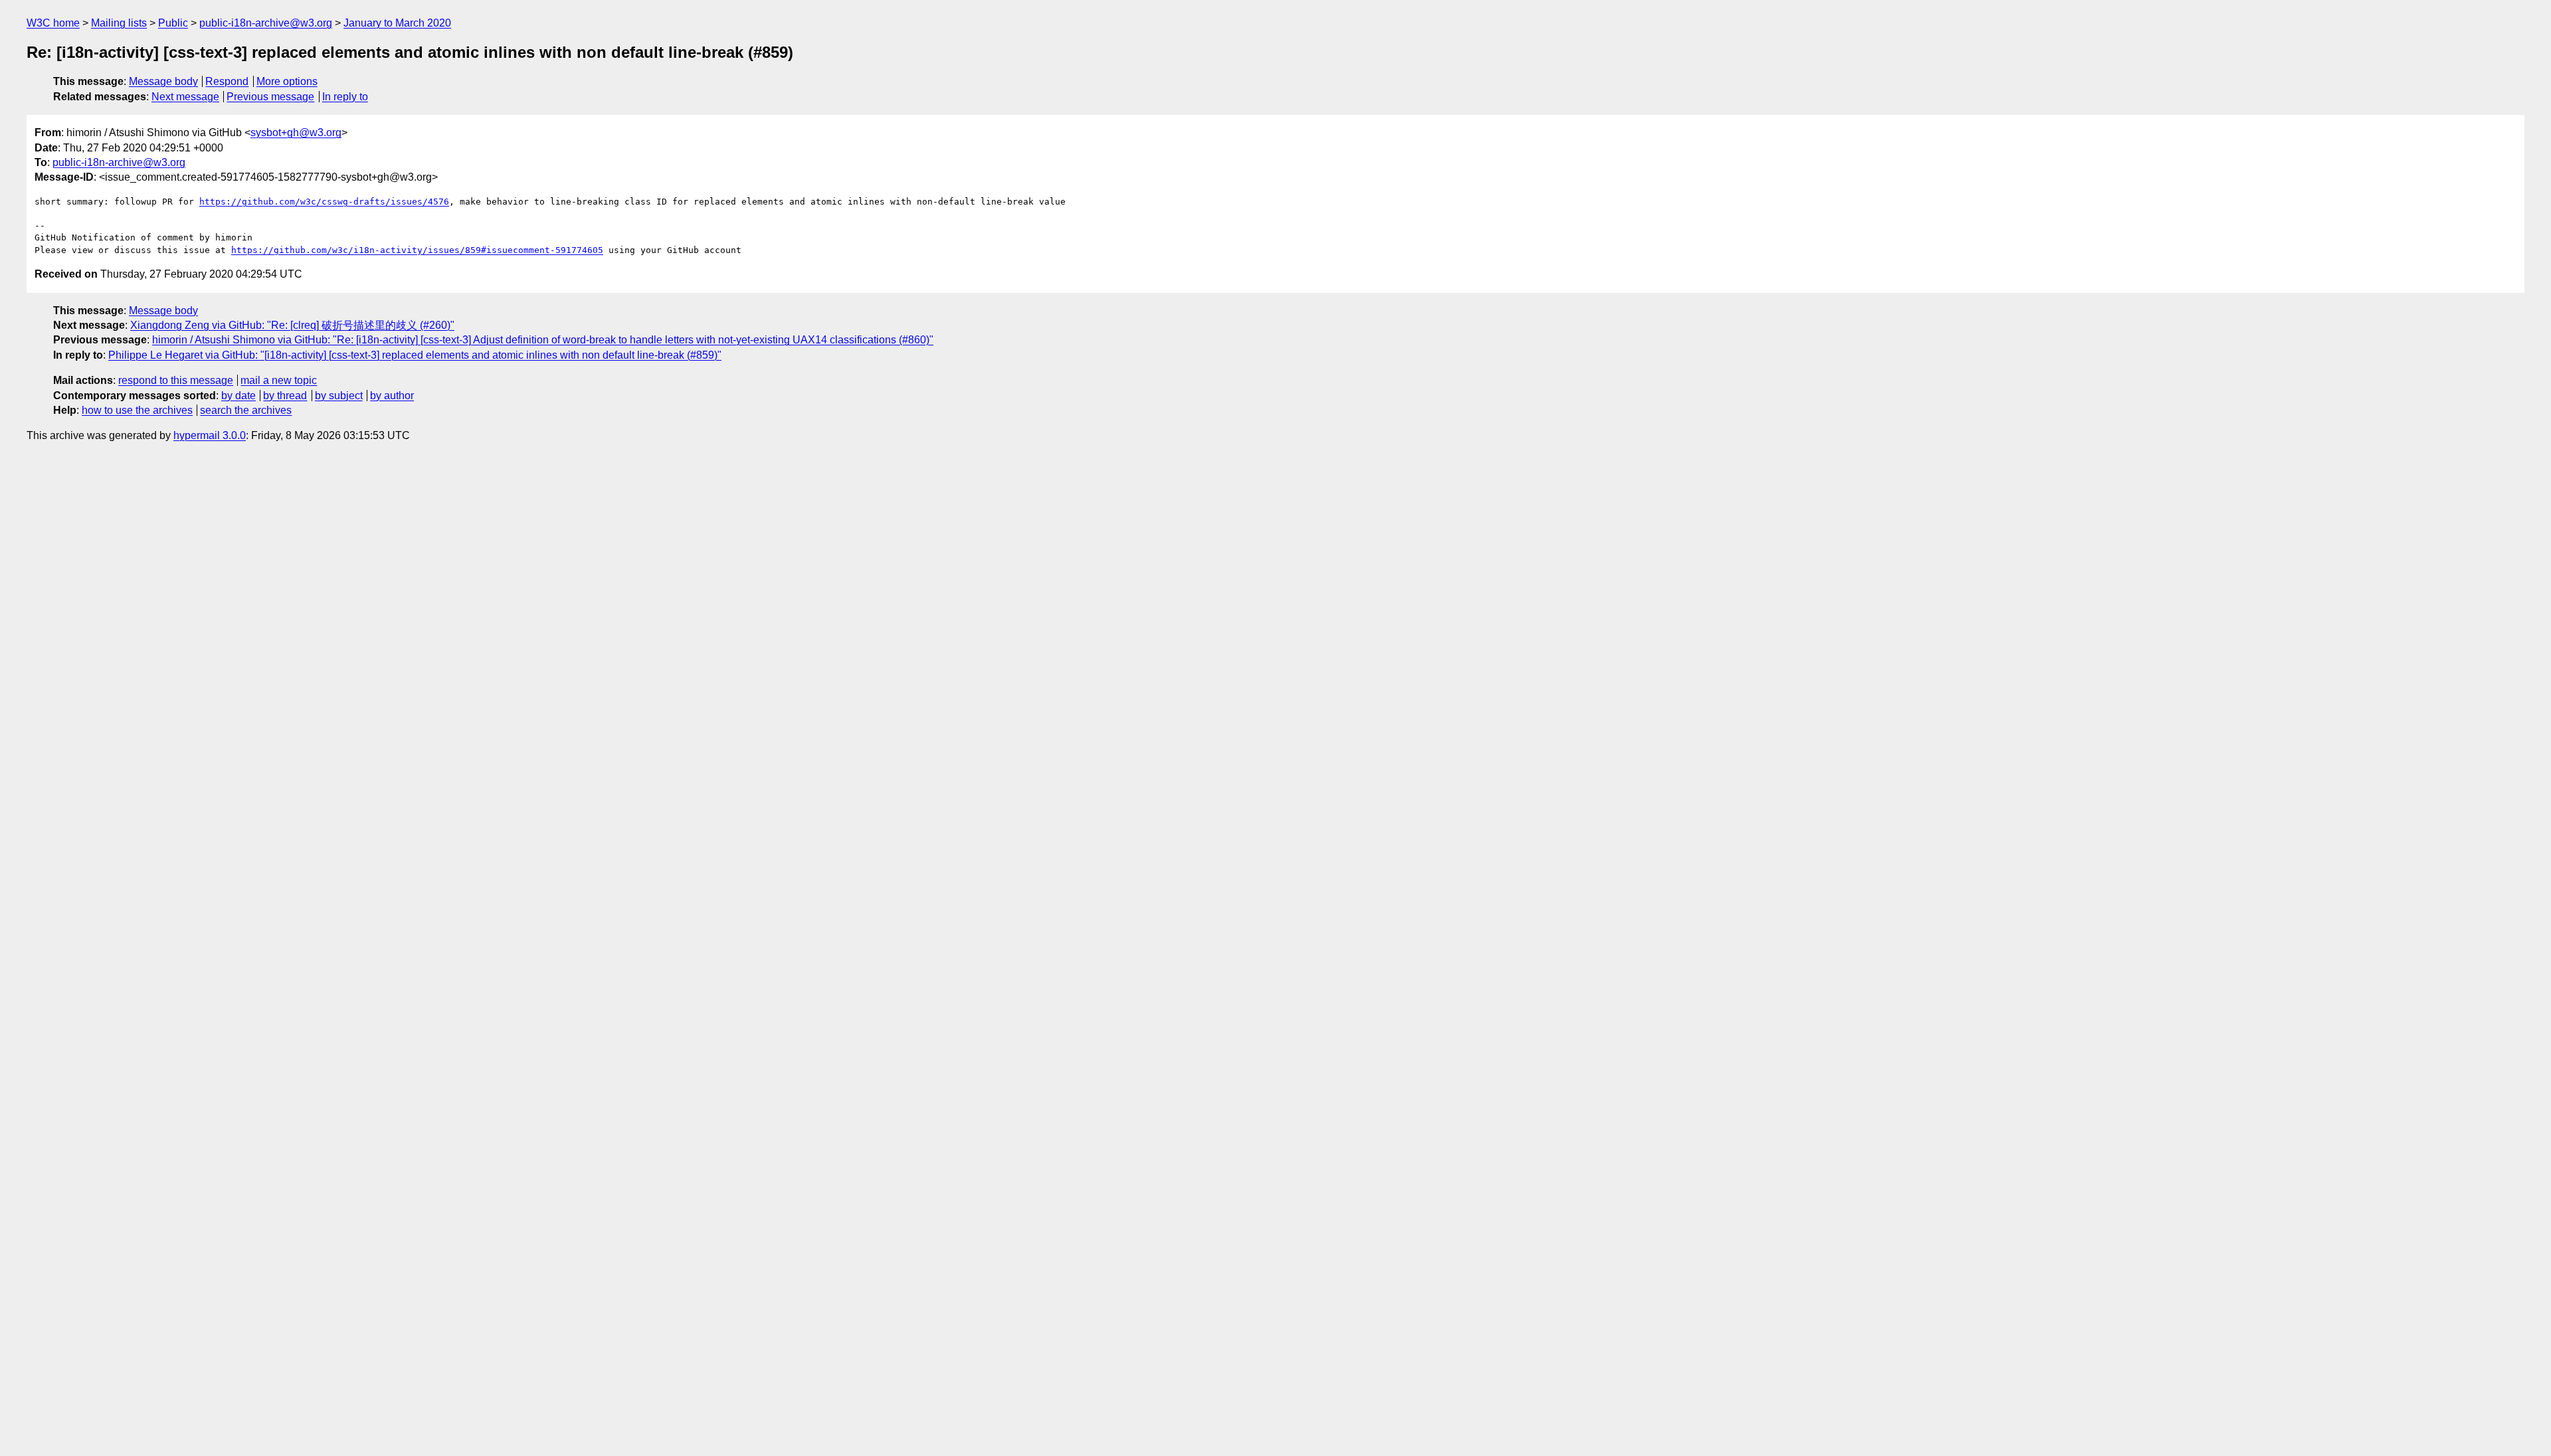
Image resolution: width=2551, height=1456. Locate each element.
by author (392, 396)
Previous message (270, 97)
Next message (185, 97)
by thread (285, 396)
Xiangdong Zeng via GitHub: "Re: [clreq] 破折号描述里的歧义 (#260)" (292, 325)
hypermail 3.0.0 (210, 435)
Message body (163, 81)
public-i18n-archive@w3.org (266, 23)
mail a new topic (279, 380)
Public (173, 23)
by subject (339, 396)
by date (238, 396)
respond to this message (176, 380)
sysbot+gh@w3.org (296, 133)
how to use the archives (137, 410)
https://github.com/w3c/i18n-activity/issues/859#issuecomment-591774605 (417, 250)
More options (287, 81)
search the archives (246, 410)
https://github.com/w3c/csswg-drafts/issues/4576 (324, 202)
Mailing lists (119, 23)
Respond (227, 81)
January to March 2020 (397, 23)
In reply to (345, 97)
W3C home (53, 23)
